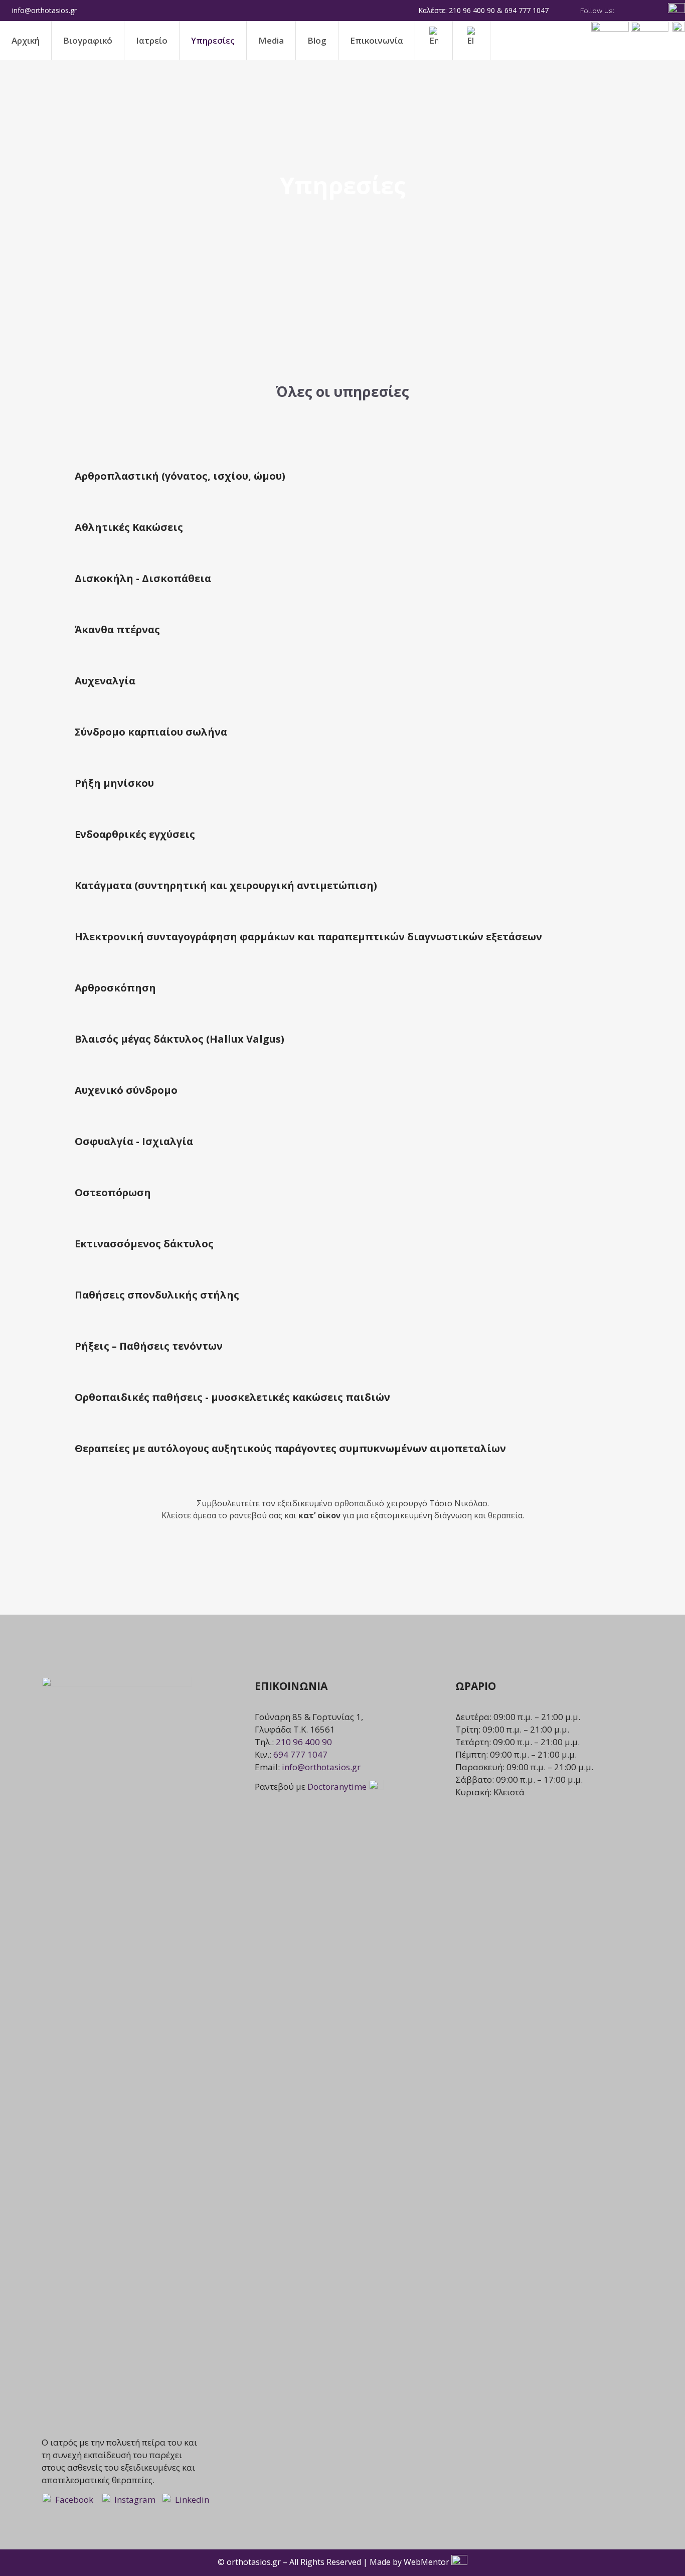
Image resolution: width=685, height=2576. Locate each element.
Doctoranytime (338, 1786)
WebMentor (426, 2562)
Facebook (73, 2499)
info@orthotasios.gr (321, 1767)
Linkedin (192, 2499)
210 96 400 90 (304, 1742)
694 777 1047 (300, 1754)
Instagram (135, 2499)
